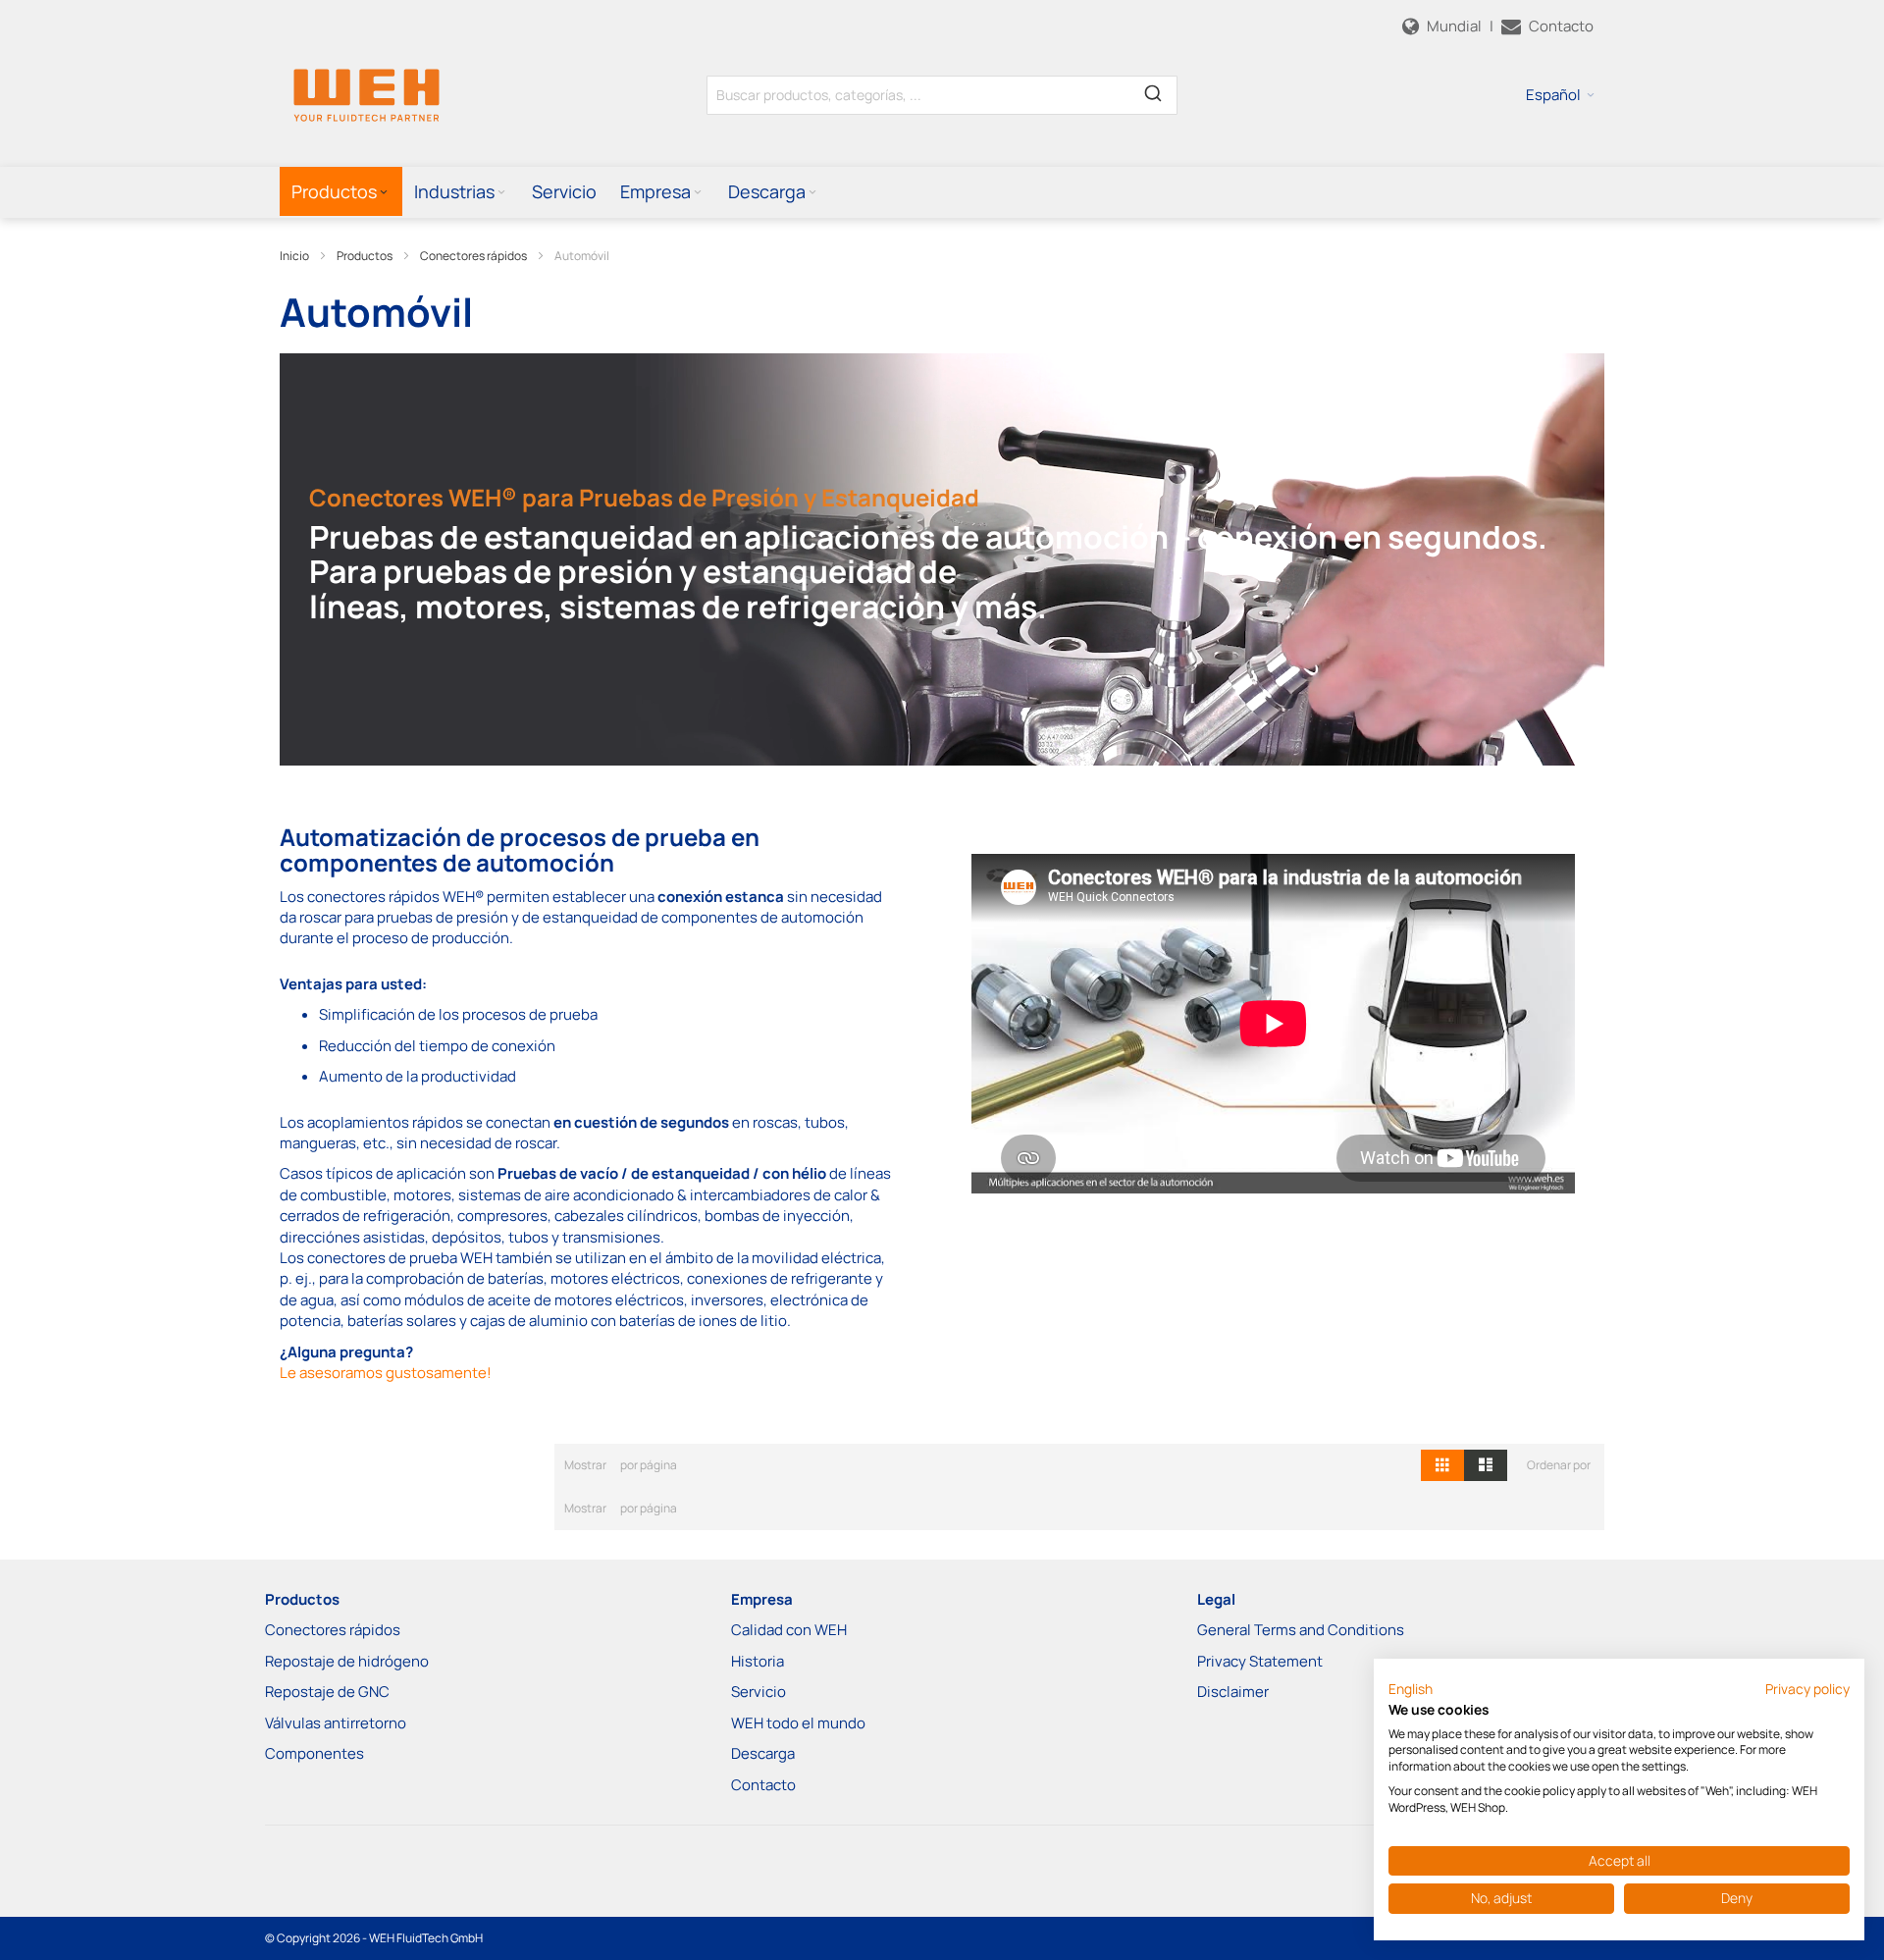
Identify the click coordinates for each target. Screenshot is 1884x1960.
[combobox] (942, 95)
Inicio (294, 256)
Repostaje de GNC (327, 1692)
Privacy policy (1807, 1689)
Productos (365, 256)
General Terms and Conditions (1301, 1630)
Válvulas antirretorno (336, 1723)
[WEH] (366, 94)
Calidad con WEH (789, 1630)
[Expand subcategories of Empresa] (698, 193)
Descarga (763, 1753)
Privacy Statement (1260, 1661)
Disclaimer (1233, 1692)
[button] (1560, 95)
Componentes (314, 1753)
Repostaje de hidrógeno (347, 1661)
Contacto (763, 1785)
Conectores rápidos (473, 256)
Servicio (759, 1692)
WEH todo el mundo (798, 1723)
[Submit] (1153, 91)
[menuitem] (341, 191)
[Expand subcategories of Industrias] (501, 193)
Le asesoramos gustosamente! (386, 1373)
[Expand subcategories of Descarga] (812, 193)
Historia (758, 1661)
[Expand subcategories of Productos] (384, 193)
